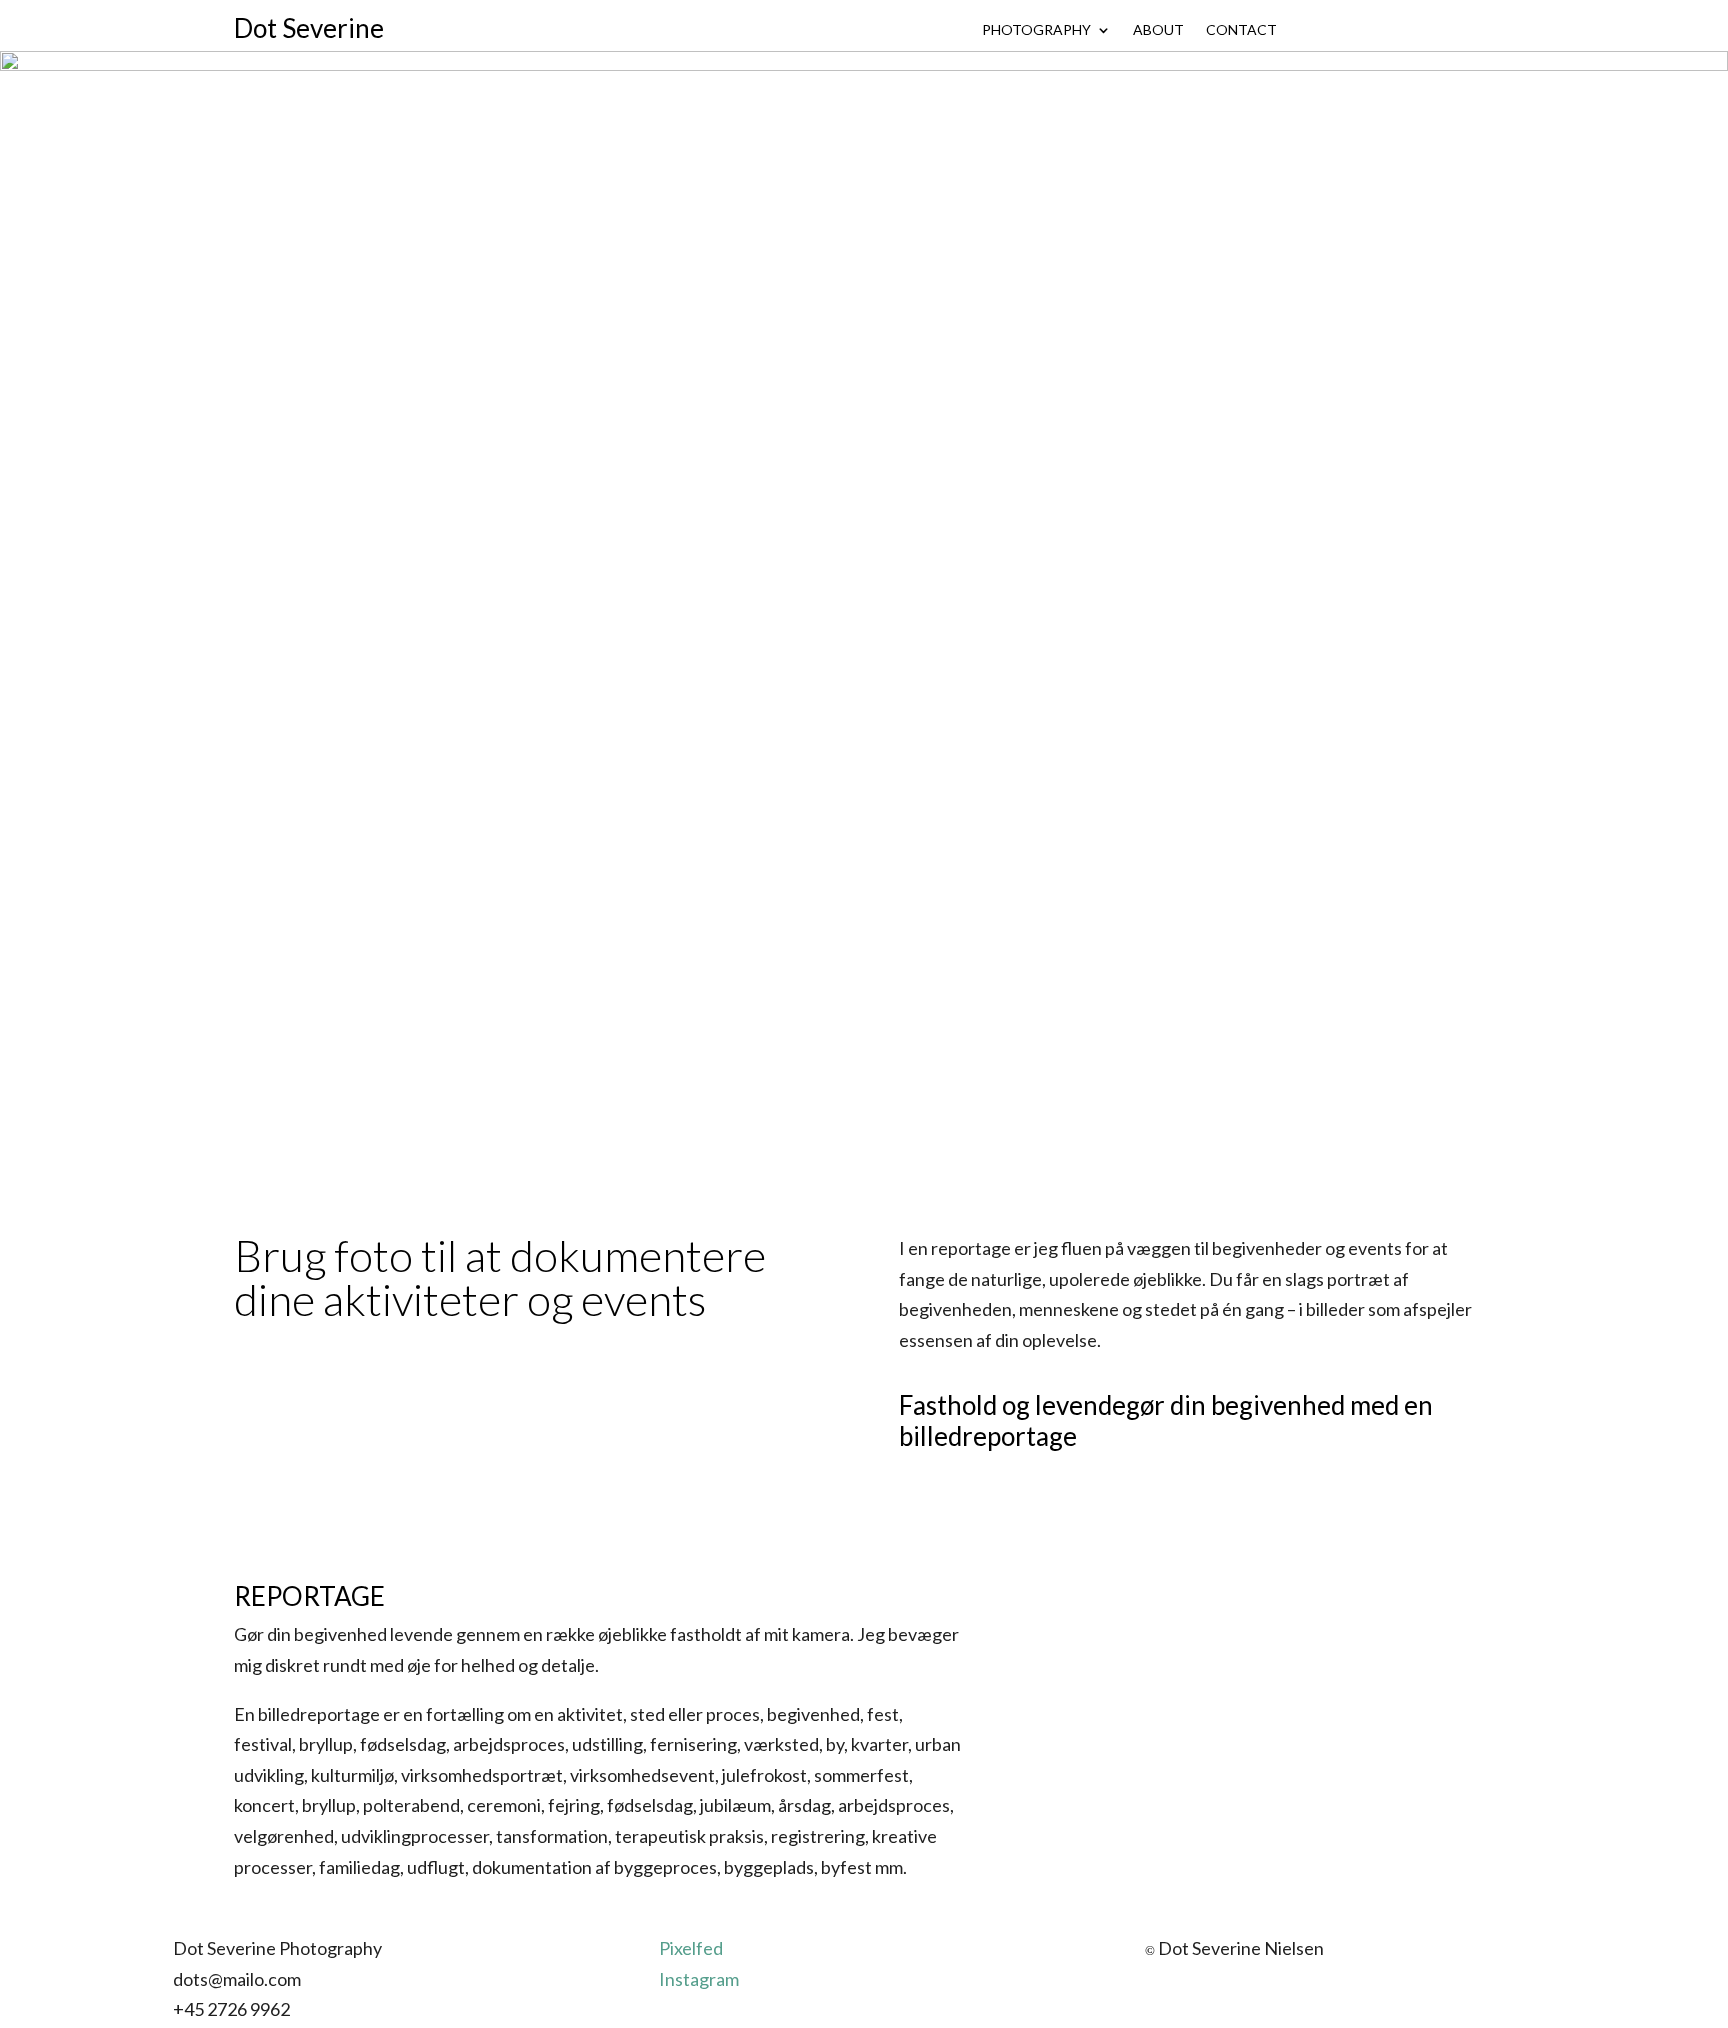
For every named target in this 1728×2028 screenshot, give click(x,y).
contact (1241, 30)
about (1158, 30)
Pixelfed (691, 1948)
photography (1036, 30)
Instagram (699, 1979)
